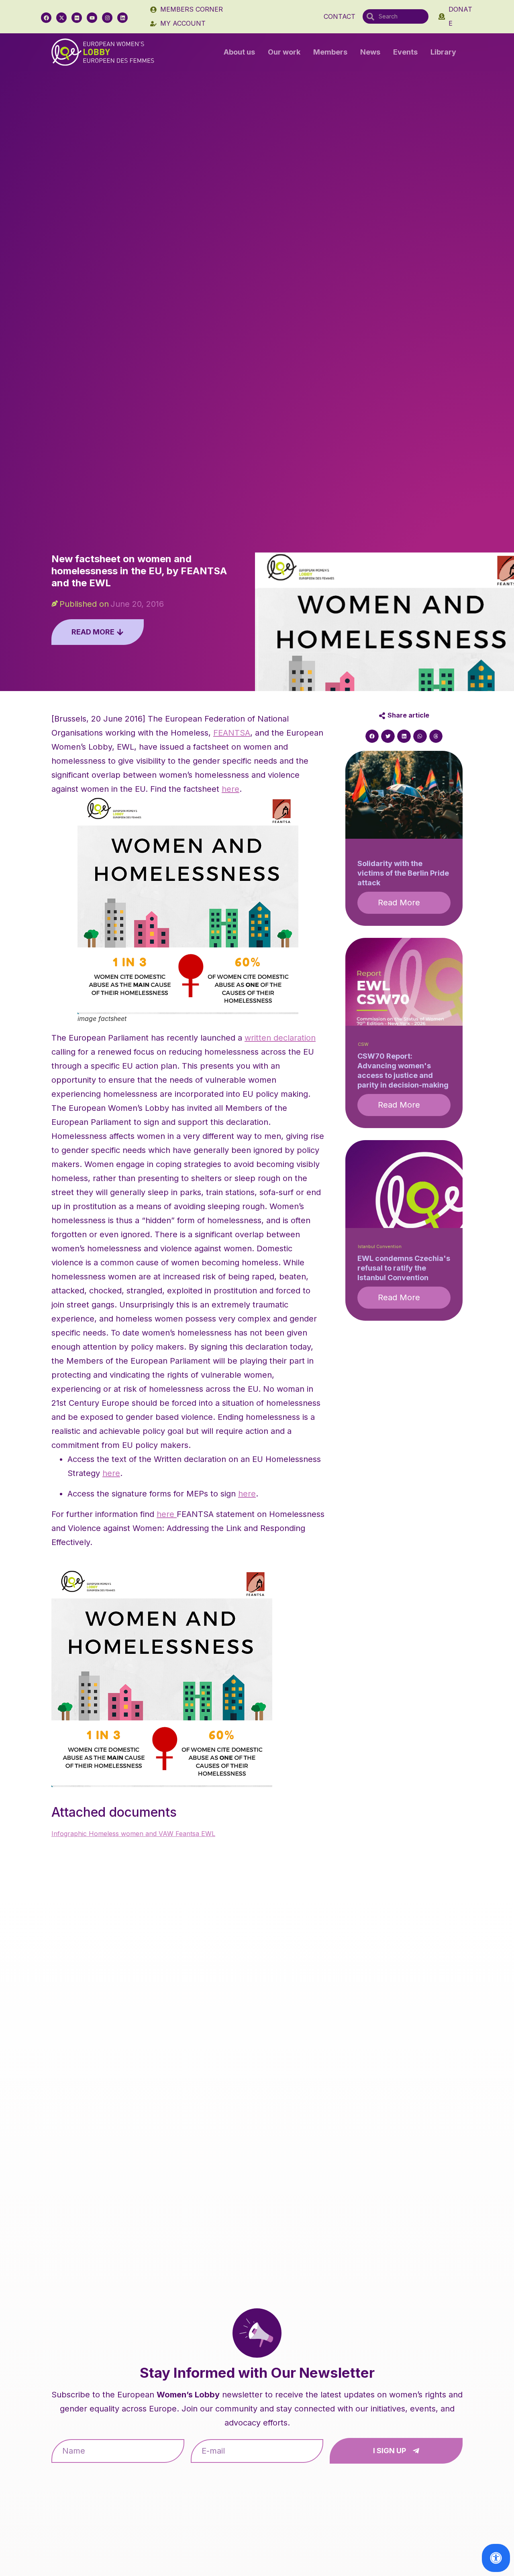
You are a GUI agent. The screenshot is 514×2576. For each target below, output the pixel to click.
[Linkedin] (122, 18)
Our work (284, 52)
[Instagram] (107, 18)
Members (330, 52)
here (230, 789)
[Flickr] (77, 18)
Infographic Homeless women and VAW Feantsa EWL (133, 1834)
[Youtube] (92, 18)
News (370, 52)
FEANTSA (232, 733)
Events (405, 52)
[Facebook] (46, 18)
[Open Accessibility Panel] (496, 2558)
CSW (363, 1044)
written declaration (280, 1038)
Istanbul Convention (380, 1247)
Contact (340, 16)
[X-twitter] (61, 18)
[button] (372, 736)
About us (239, 52)
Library (443, 52)
